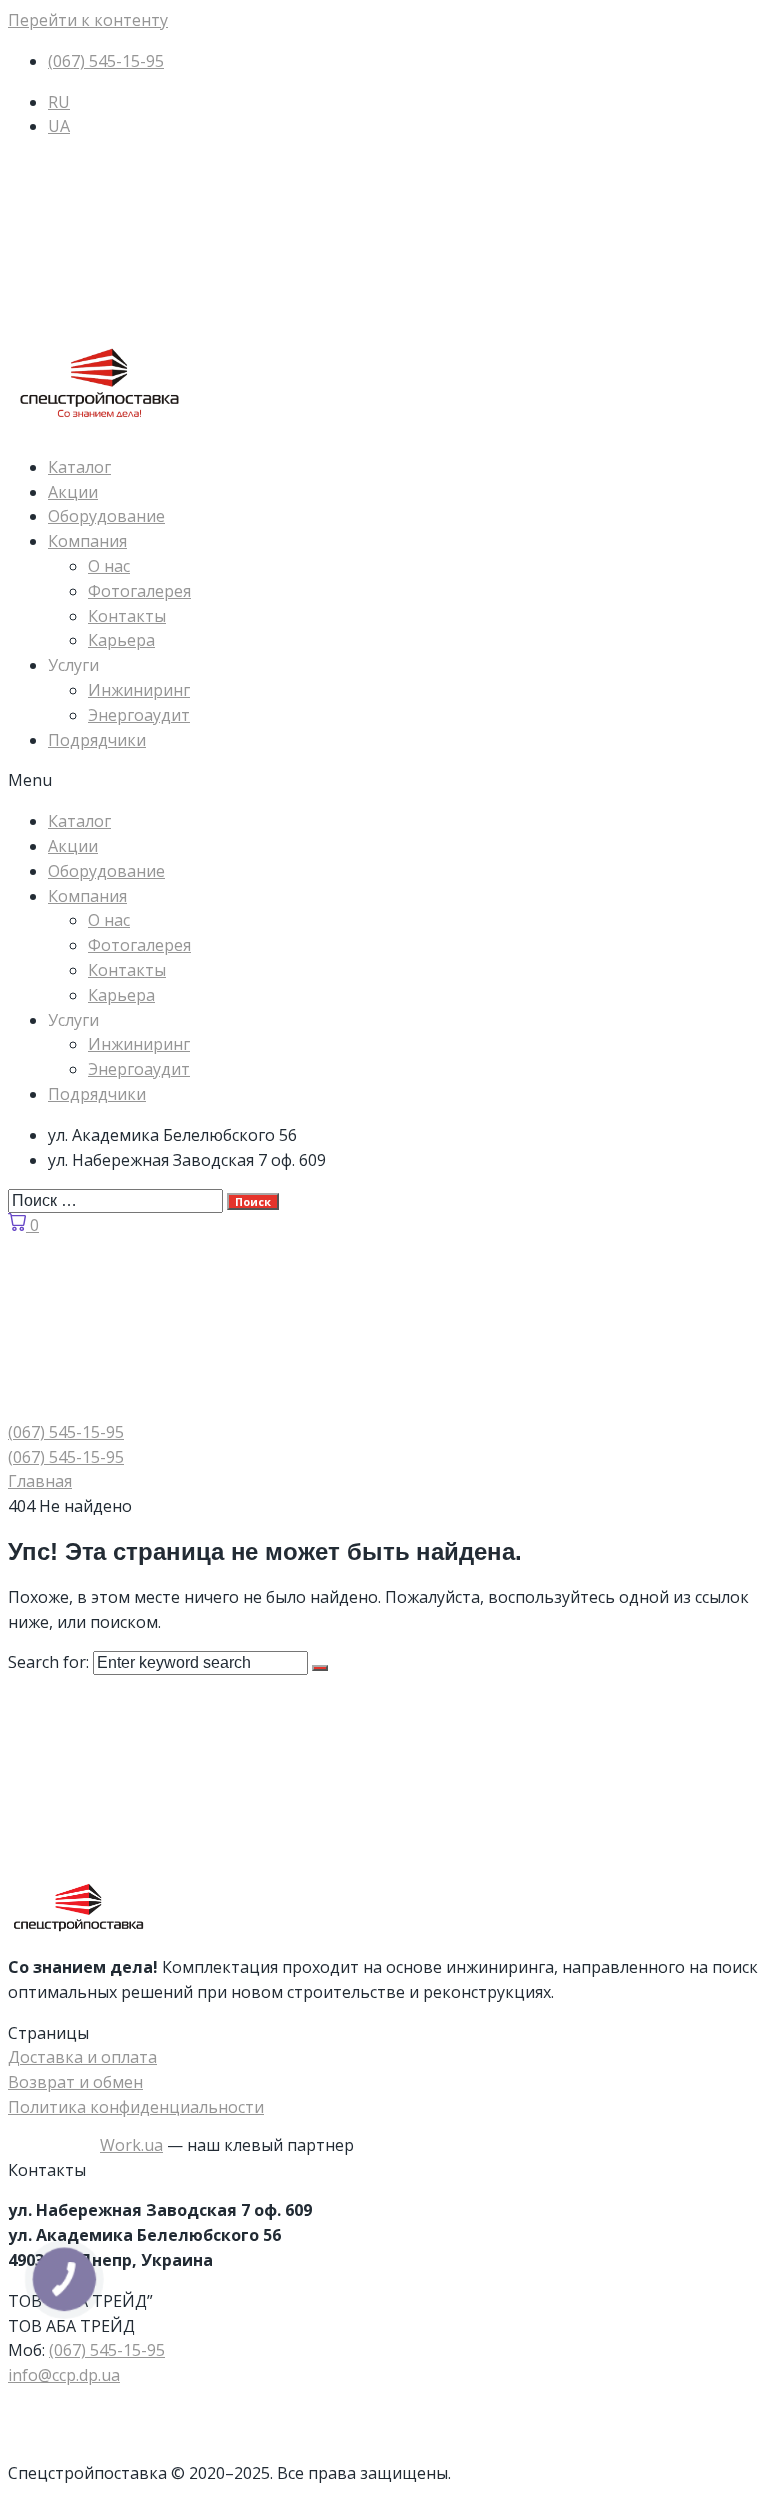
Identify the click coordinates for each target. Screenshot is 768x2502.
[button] (384, 780)
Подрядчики (97, 740)
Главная (40, 1481)
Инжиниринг (139, 690)
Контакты (127, 616)
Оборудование (106, 516)
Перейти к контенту (88, 20)
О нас (109, 566)
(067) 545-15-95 (107, 2350)
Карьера (121, 640)
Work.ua (131, 2145)
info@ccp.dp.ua (64, 2375)
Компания (87, 541)
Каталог (79, 467)
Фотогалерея (139, 591)
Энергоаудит (139, 715)
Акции (73, 492)
